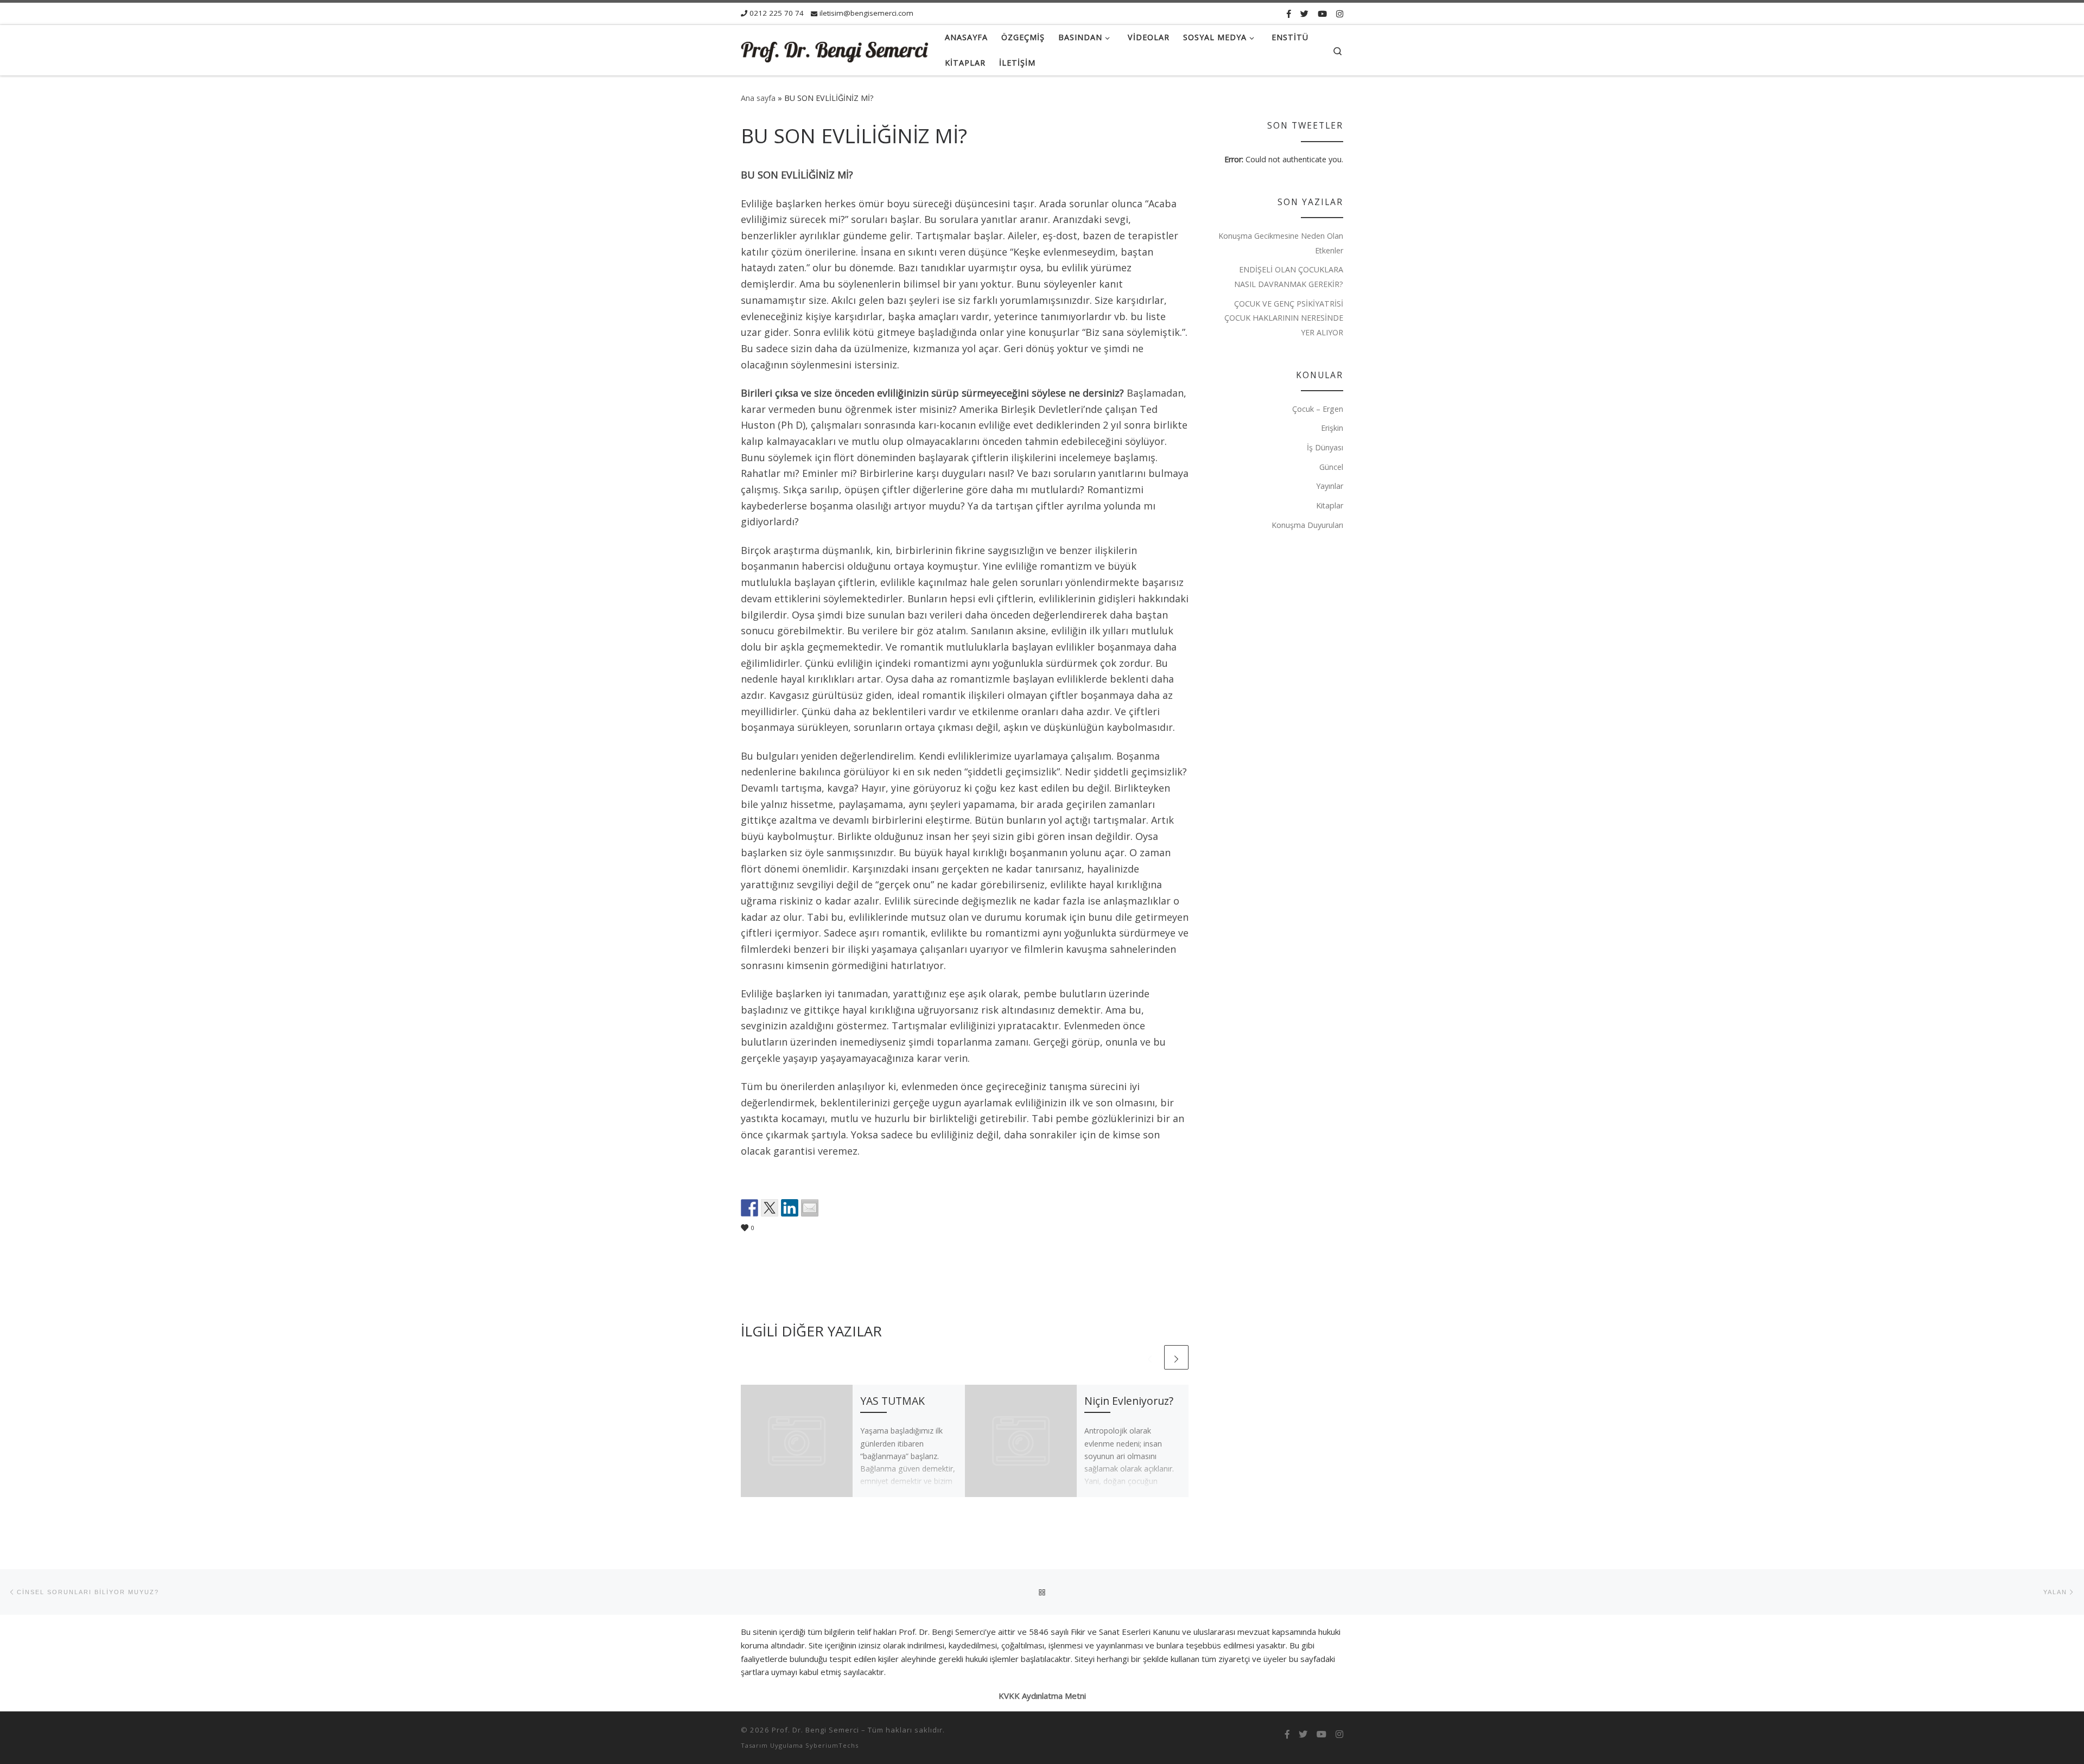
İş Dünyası (1325, 447)
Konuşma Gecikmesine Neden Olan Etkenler (1281, 243)
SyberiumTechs (832, 1745)
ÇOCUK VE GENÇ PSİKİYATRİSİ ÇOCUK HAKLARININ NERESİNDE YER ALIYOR (1284, 318)
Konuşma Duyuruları (1307, 525)
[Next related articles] (1176, 1357)
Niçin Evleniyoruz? (1129, 1401)
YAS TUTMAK (892, 1401)
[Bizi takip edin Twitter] (1304, 14)
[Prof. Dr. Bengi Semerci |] (835, 50)
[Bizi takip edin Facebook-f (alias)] (1289, 14)
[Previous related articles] (1150, 1357)
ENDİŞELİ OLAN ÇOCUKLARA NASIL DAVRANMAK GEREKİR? (1289, 277)
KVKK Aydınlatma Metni (1042, 1696)
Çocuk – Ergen (1318, 409)
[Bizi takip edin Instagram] (1340, 14)
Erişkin (1332, 428)
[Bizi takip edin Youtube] (1322, 14)
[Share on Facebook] (749, 1208)
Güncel (1331, 467)
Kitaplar (1330, 505)
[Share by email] (810, 1208)
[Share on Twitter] (770, 1208)
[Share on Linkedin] (790, 1208)
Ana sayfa (758, 98)
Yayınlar (1330, 486)
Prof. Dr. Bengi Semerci (815, 1730)
